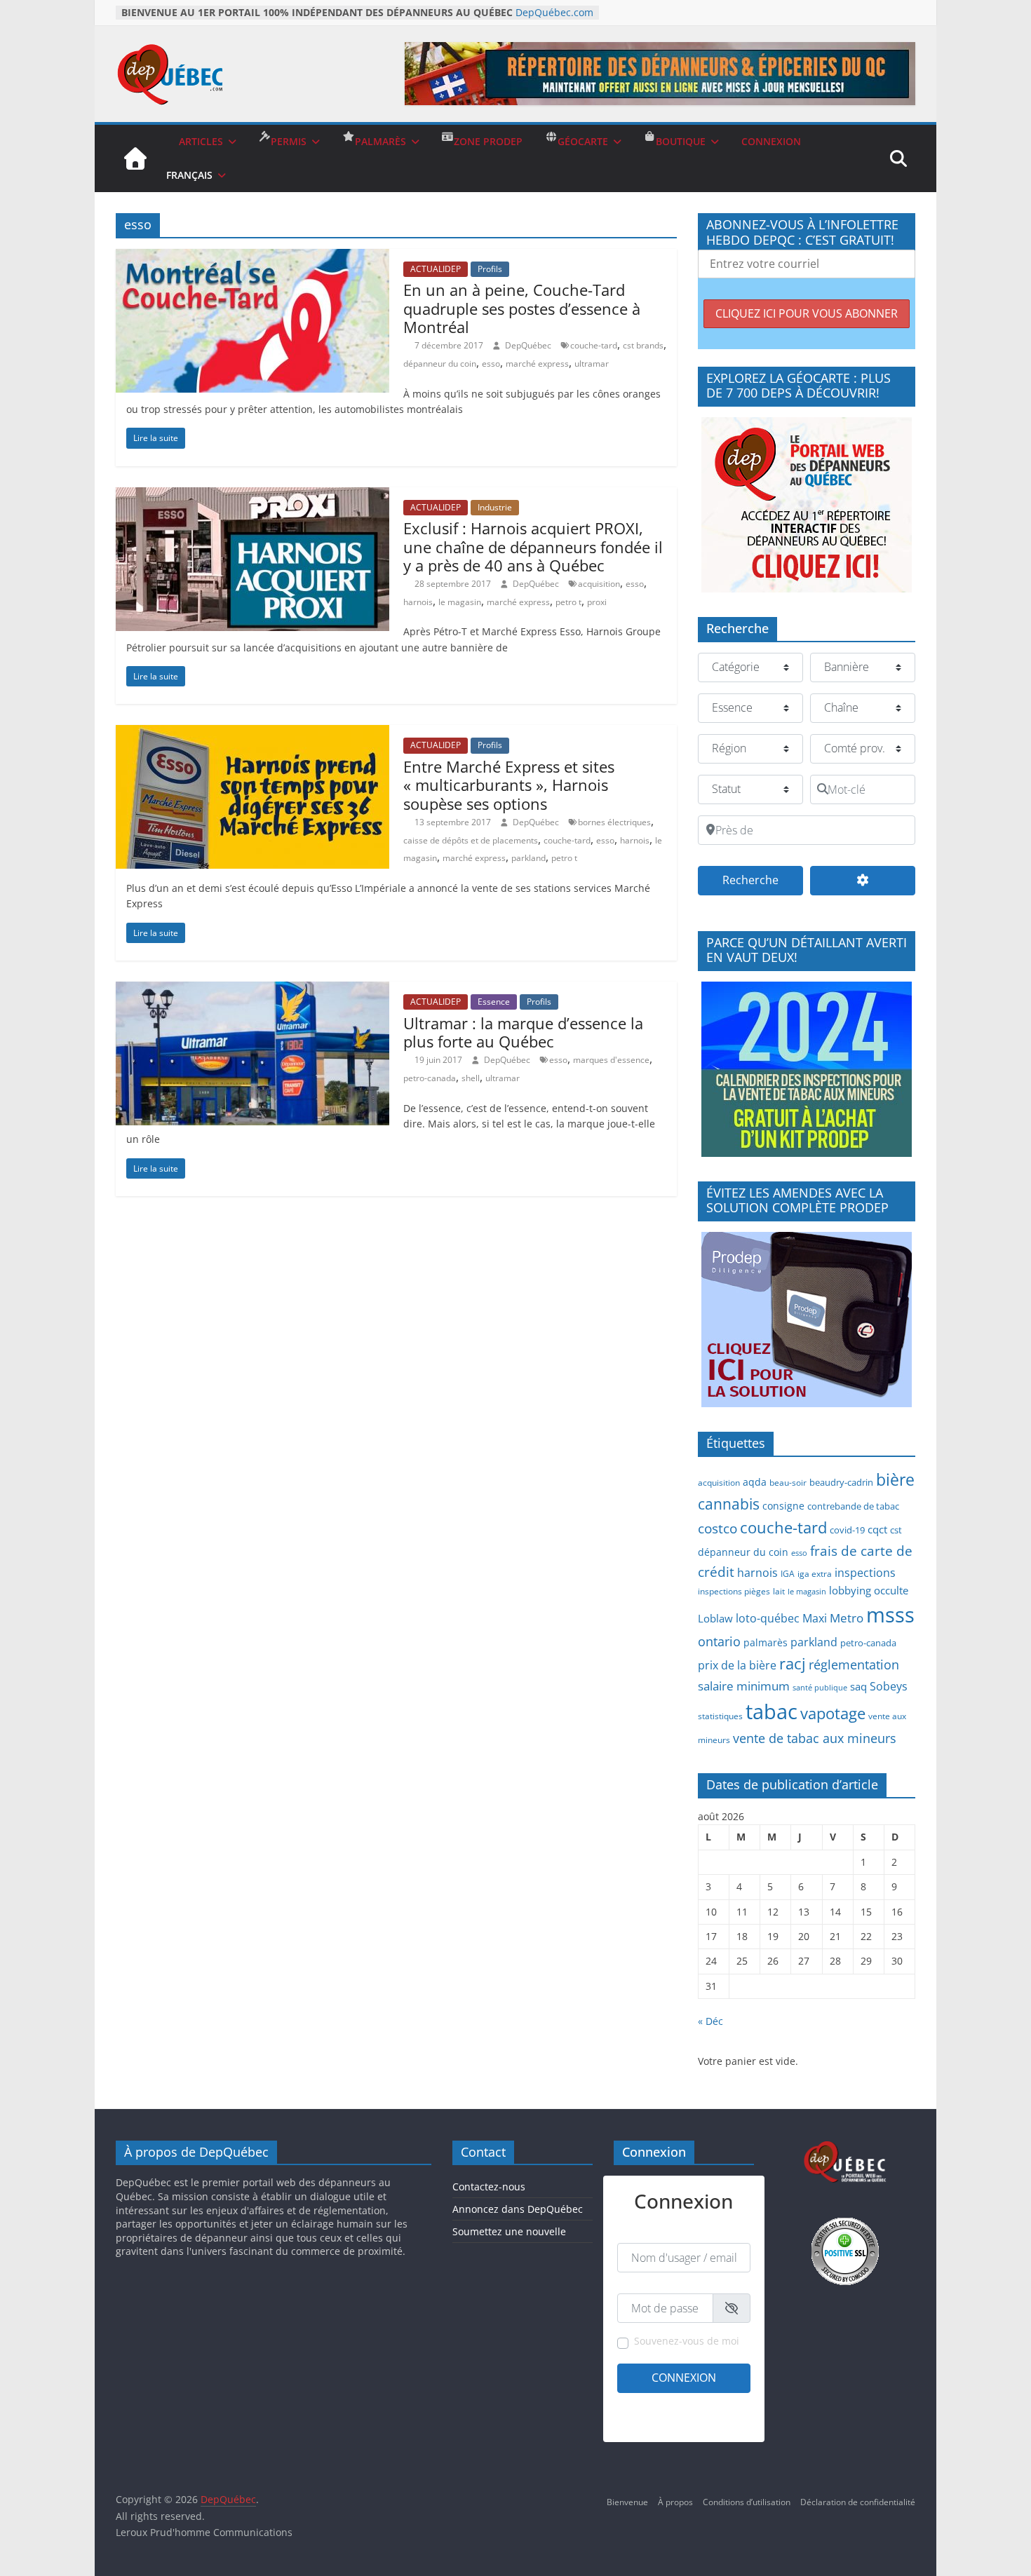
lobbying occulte (869, 1590)
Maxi (815, 1618)
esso (491, 364)
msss (890, 1614)
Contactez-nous (489, 2187)
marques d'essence (611, 1060)
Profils (490, 269)
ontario (719, 1641)
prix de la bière (737, 1665)
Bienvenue (627, 2502)
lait (779, 1591)
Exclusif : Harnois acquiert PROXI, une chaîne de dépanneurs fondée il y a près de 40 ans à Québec (533, 547)
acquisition (599, 584)
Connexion (684, 2378)
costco (717, 1528)
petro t (568, 602)
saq (858, 1686)
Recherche (763, 880)
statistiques (720, 1716)
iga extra (815, 1573)
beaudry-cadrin (841, 1482)
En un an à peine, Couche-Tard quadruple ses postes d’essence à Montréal (522, 308)
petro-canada (430, 1078)
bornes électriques (614, 822)
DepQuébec (529, 345)
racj (793, 1663)
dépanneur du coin (440, 364)
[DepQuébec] (135, 158)
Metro (847, 1618)
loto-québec (768, 1618)
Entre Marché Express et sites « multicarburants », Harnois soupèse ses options (509, 785)
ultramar (592, 364)
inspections (865, 1573)
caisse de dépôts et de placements (471, 840)
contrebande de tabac (853, 1506)
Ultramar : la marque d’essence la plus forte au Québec (523, 1032)
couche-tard (594, 345)
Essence (494, 1002)
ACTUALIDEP (436, 269)
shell (471, 1078)
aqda (755, 1482)
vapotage (833, 1713)
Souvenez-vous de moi (687, 2341)
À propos (675, 2502)
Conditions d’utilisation (747, 2502)
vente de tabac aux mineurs (815, 1738)
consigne (783, 1506)
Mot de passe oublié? (709, 2422)
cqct (877, 1529)
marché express (537, 364)
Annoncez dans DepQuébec (518, 2209)
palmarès (766, 1642)
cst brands (643, 345)
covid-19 (847, 1530)
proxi (597, 602)
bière (895, 1480)
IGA (788, 1573)
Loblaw (715, 1618)
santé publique (820, 1688)
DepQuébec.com (554, 12)
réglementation (854, 1665)
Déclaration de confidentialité (858, 2502)
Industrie (495, 507)
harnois (418, 602)
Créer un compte (650, 2404)
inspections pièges (734, 1591)
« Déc (710, 2021)
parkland (528, 858)
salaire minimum (744, 1686)
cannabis (729, 1504)
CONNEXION (771, 141)
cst (896, 1530)
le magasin (460, 602)
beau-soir (788, 1482)
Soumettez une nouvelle (509, 2231)
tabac (771, 1711)
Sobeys (889, 1686)
